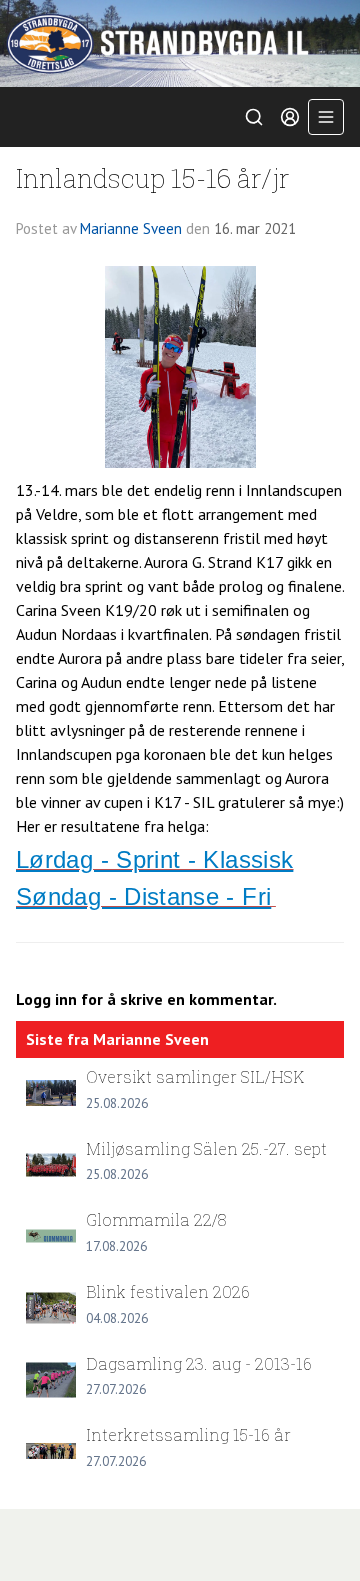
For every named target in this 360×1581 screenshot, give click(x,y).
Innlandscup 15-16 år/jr (153, 177)
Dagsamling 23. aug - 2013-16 (199, 1363)
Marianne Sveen (131, 228)
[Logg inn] (290, 117)
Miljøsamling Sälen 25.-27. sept (206, 1148)
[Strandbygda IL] (180, 43)
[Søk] (254, 117)
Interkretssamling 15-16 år (188, 1434)
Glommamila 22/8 (156, 1219)
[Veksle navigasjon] (326, 117)
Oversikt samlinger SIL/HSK (195, 1076)
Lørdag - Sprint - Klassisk (154, 859)
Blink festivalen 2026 (168, 1291)
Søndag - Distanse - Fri (143, 896)
